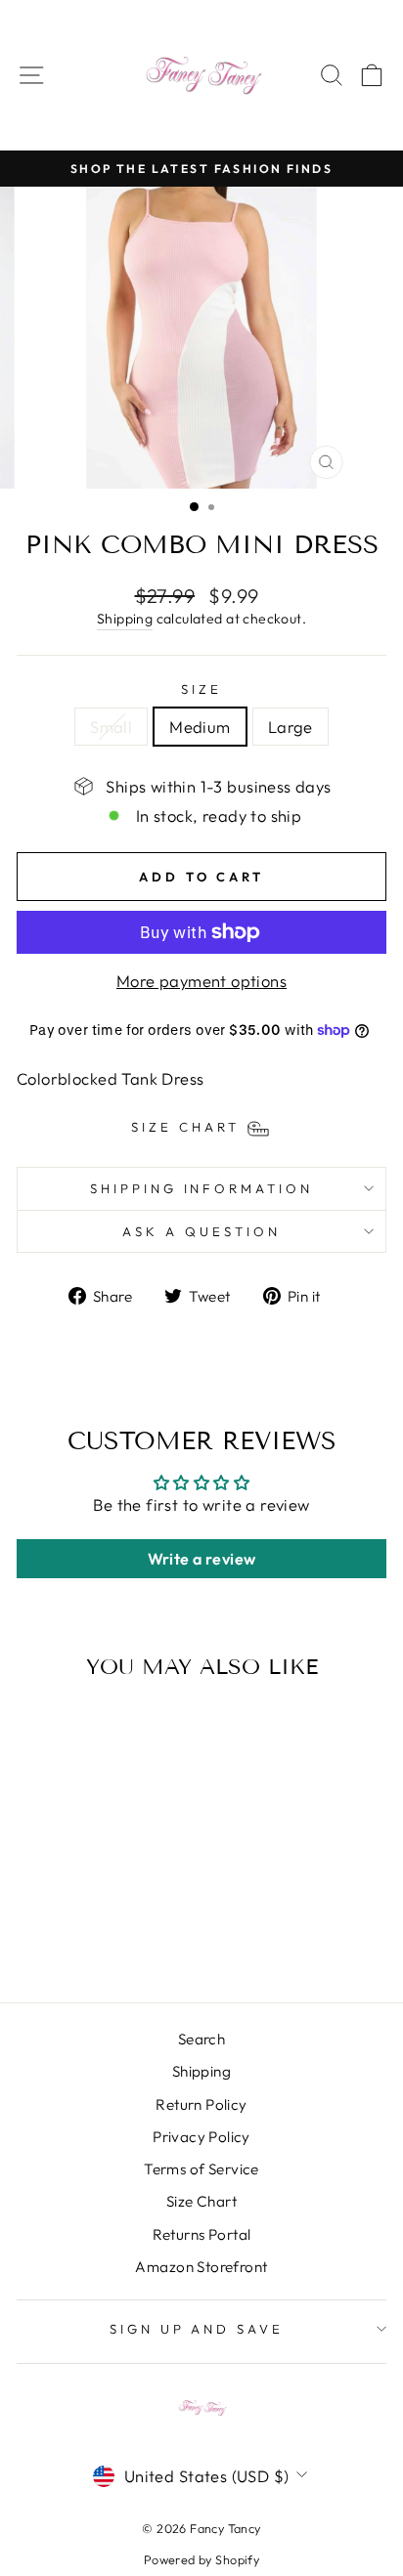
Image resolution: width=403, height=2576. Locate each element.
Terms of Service (201, 2169)
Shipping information (202, 1188)
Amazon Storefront (201, 2267)
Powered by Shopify (201, 2559)
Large (291, 727)
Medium (200, 727)
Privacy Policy (201, 2137)
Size (201, 689)
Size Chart (201, 2201)
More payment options (201, 981)
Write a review (202, 1559)
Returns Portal (202, 2234)
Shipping (125, 619)
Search (201, 2039)
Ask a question (201, 1231)
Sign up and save (197, 2329)
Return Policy (201, 2104)
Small (111, 727)
